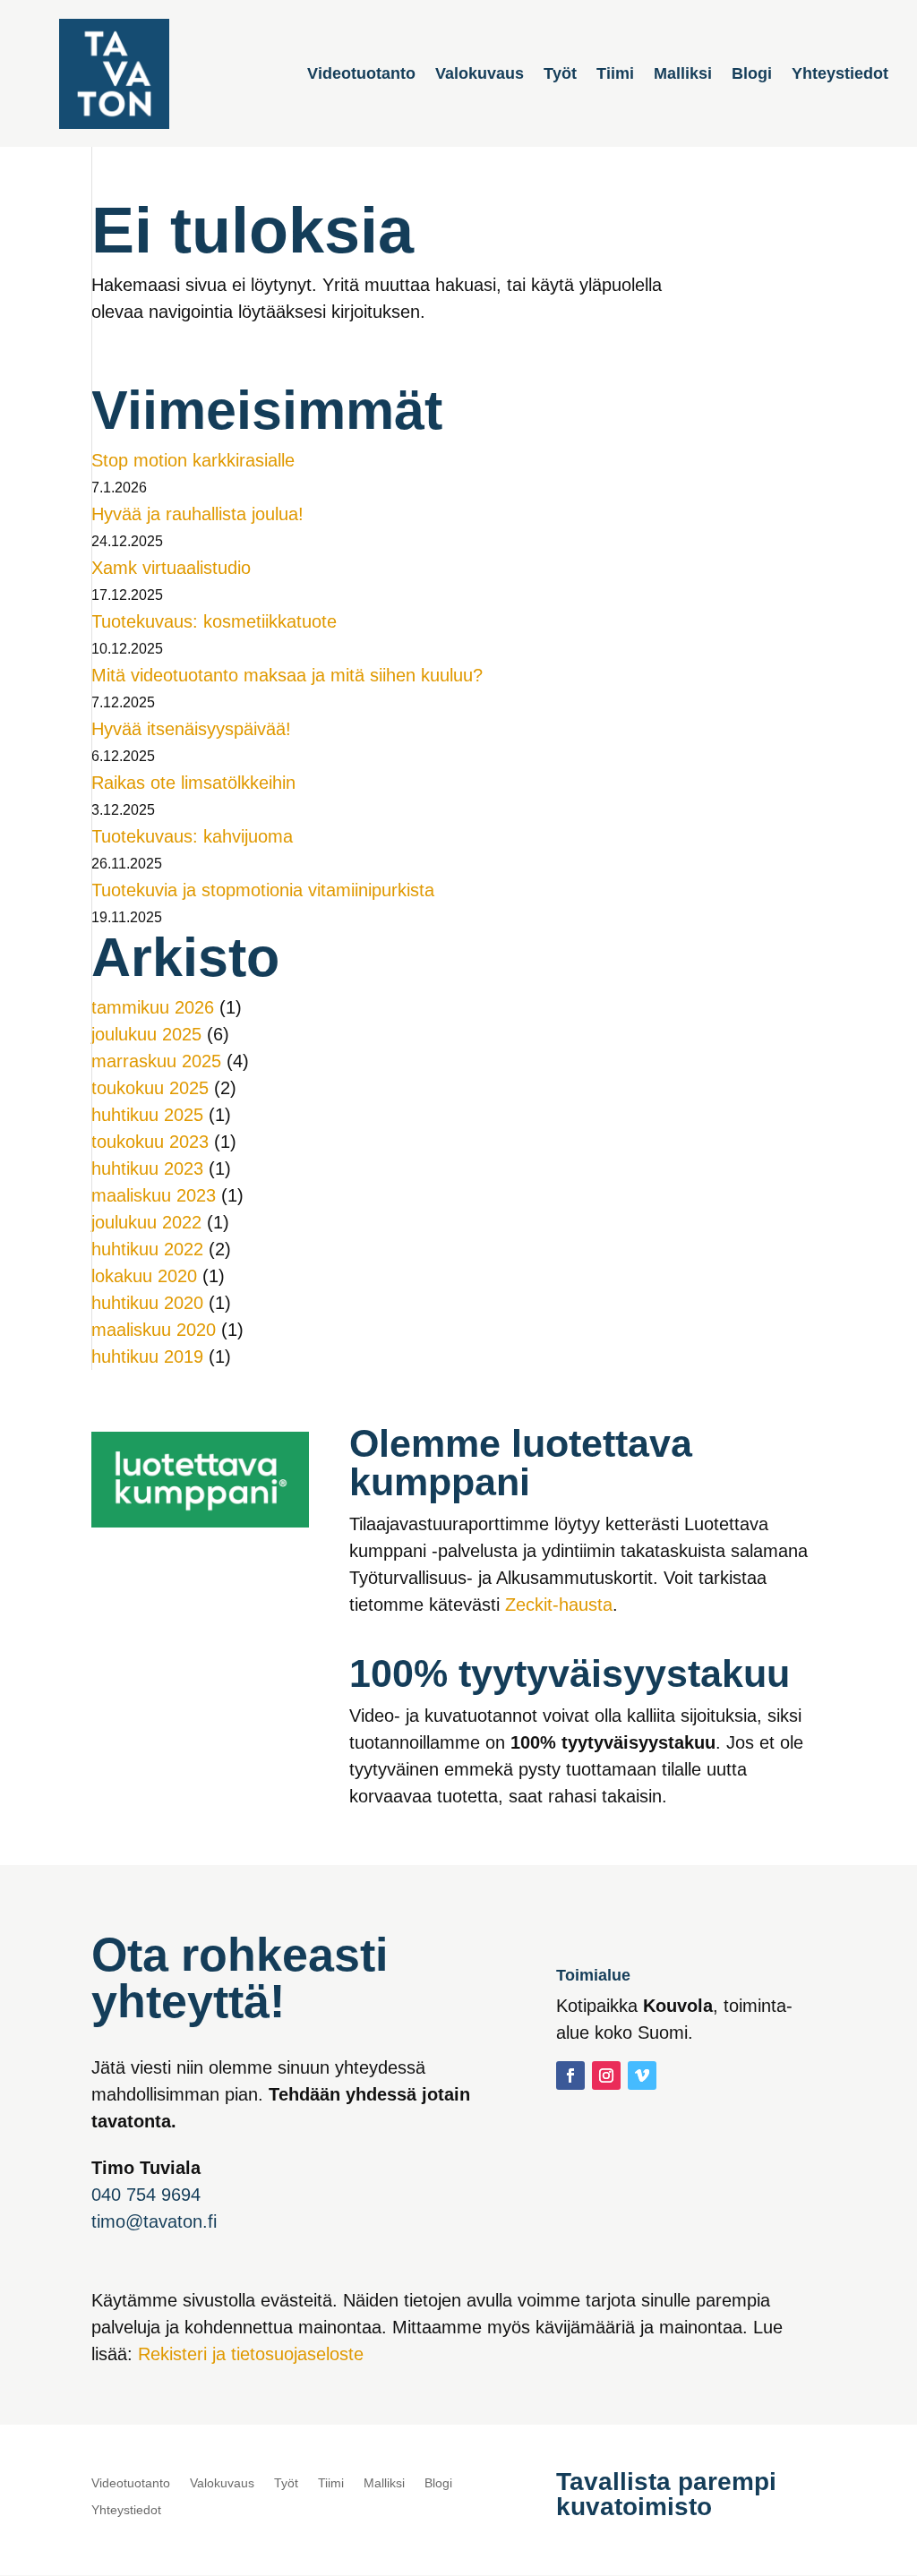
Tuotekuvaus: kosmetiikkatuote (214, 621)
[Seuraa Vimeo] (642, 2075)
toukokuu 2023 (150, 1142)
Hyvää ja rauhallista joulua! (197, 514)
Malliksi (683, 75)
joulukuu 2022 (146, 1222)
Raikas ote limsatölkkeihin (193, 783)
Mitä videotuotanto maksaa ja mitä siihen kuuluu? (287, 675)
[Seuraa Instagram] (606, 2075)
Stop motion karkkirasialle (193, 460)
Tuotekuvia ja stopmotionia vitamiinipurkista (263, 890)
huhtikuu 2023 (147, 1168)
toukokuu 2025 (150, 1088)
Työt (560, 75)
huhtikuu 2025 (147, 1115)
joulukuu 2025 (146, 1034)
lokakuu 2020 (144, 1276)
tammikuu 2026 (153, 1007)
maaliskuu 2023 (154, 1195)
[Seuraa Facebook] (570, 2075)
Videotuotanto (361, 75)
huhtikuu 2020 (147, 1303)
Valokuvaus (480, 75)
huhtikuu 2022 (147, 1249)
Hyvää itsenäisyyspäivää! (191, 729)
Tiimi (615, 75)
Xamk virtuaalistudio (171, 568)
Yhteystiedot (840, 75)
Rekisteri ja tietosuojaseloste (251, 2354)
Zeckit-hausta (559, 1605)
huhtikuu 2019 (147, 1356)
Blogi (752, 75)
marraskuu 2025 (156, 1061)
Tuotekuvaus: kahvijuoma (192, 836)
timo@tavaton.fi (154, 2221)
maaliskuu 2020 (154, 1330)
